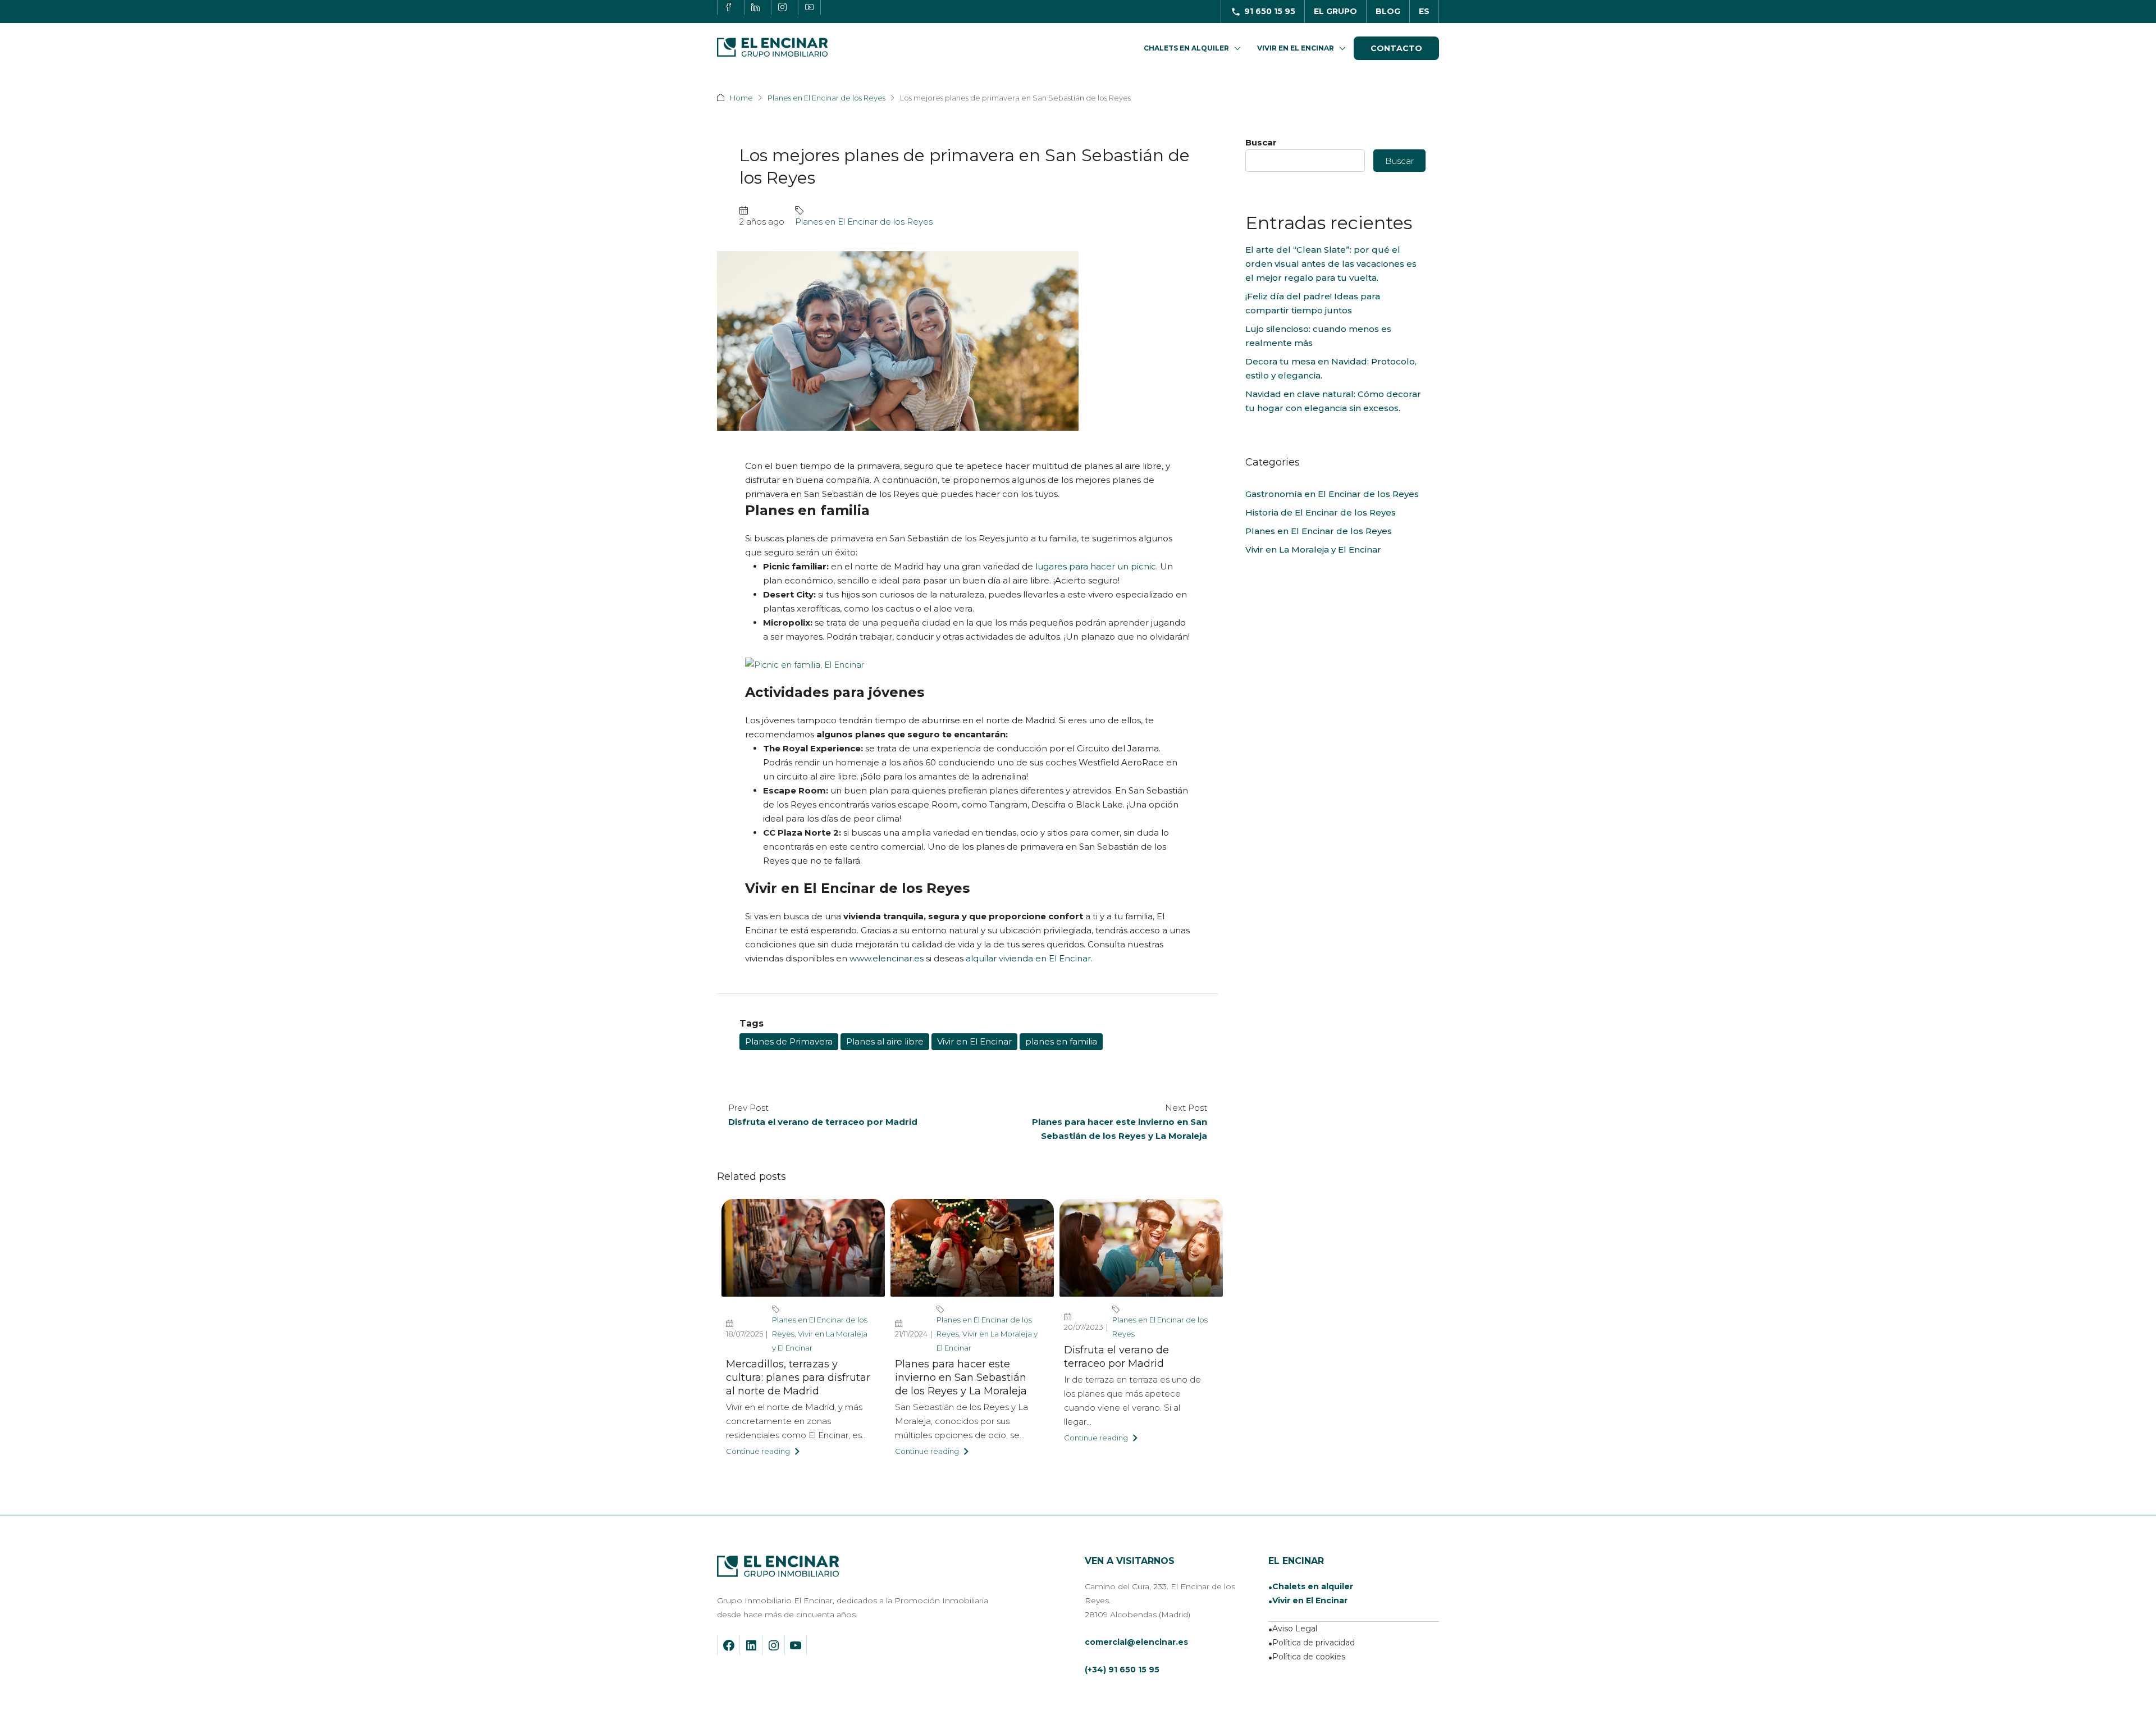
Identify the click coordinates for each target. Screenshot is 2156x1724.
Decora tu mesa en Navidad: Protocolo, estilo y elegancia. (1331, 368)
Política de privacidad (1314, 1643)
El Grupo (1335, 11)
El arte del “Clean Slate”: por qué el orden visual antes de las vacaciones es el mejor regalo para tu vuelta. (1331, 264)
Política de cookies (1309, 1657)
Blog (1388, 11)
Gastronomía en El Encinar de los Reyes (1332, 494)
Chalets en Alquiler (1186, 48)
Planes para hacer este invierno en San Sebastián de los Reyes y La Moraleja (961, 1378)
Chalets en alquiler (1313, 1586)
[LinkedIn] (751, 1645)
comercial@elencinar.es (1136, 1642)
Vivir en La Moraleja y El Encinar (1313, 549)
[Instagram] (774, 1645)
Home (741, 98)
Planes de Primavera (789, 1041)
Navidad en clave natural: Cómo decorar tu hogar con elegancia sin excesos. (1333, 401)
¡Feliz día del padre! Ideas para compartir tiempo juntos (1313, 303)
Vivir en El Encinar (1296, 48)
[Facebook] (729, 1645)
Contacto (1396, 48)
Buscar (1261, 142)
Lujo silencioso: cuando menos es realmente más (1318, 336)
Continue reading (758, 1451)
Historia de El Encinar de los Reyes (1321, 512)
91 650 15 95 (1270, 11)
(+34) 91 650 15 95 (1122, 1670)
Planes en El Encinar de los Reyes (826, 98)
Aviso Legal (1295, 1629)
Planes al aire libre (885, 1041)
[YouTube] (796, 1645)
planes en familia (1061, 1041)
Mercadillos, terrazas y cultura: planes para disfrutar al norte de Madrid (798, 1378)
